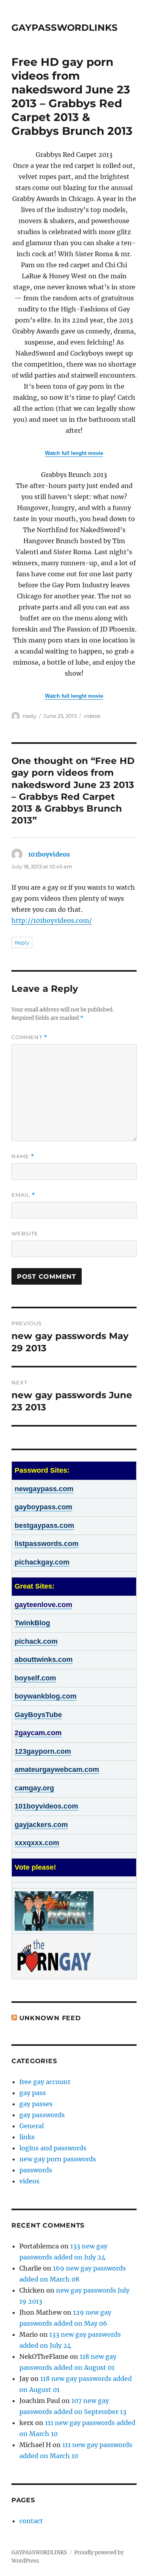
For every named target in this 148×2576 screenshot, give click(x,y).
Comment (29, 1037)
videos (92, 716)
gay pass (33, 2093)
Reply (22, 942)
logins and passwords (53, 2148)
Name (23, 1156)
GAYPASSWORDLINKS (65, 28)
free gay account (45, 2082)
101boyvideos (49, 854)
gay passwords (42, 2115)
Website (25, 1233)
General (32, 2126)
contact (31, 2521)
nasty (29, 716)
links (27, 2137)
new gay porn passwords (58, 2159)
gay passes (36, 2104)
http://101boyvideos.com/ (52, 920)
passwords (36, 2170)
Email (23, 1195)
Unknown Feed (50, 2018)
